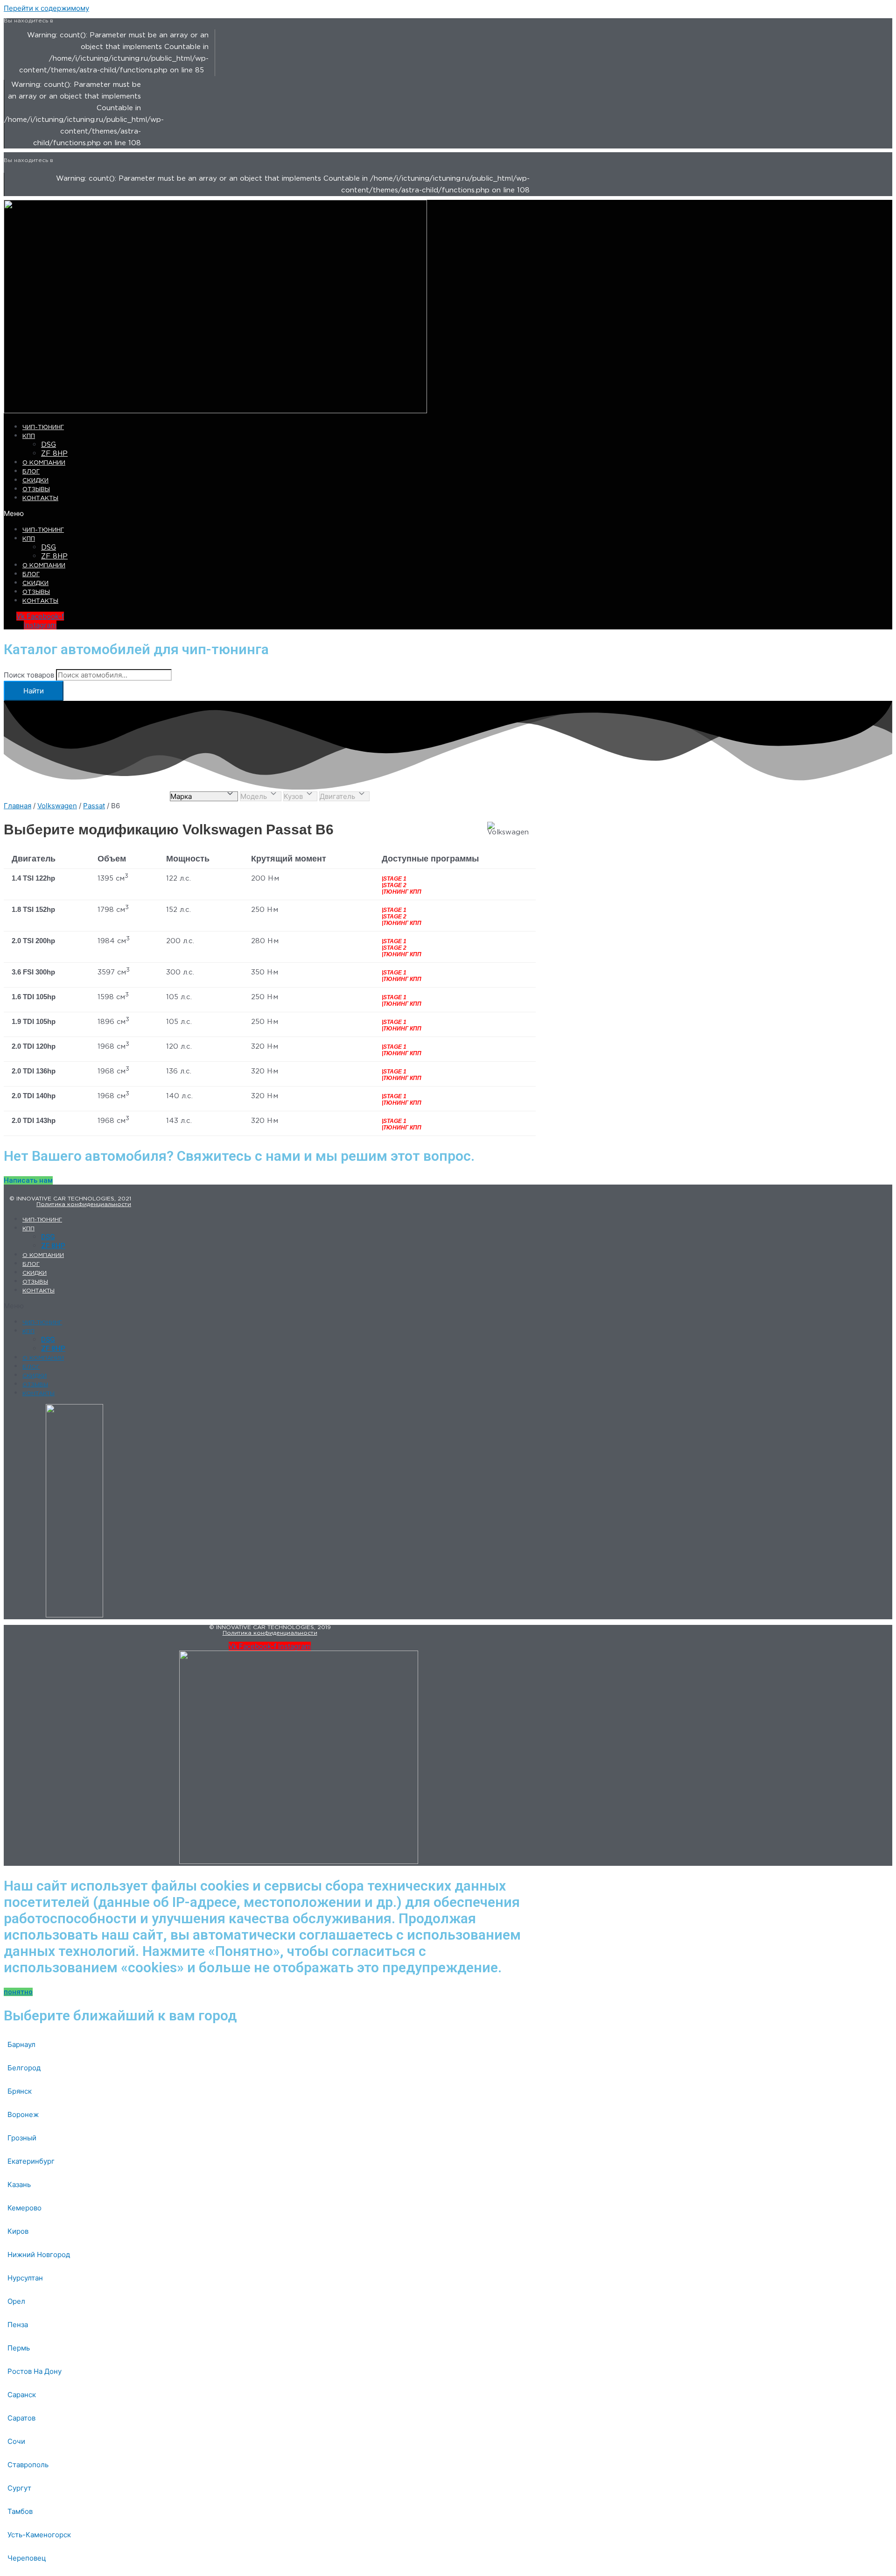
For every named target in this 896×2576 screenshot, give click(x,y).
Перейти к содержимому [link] (46, 8)
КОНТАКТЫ (40, 498)
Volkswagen (57, 806)
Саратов (21, 2418)
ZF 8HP (54, 454)
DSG (49, 445)
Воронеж (23, 2114)
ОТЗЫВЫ (36, 490)
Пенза (18, 2325)
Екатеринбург (31, 2161)
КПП (29, 436)
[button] (190, 513)
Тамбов (20, 2511)
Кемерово (24, 2208)
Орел (16, 2301)
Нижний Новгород (39, 2255)
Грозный (22, 2138)
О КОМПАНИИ (44, 463)
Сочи (16, 2441)
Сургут (19, 2488)
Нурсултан (25, 2278)
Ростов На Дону (35, 2371)
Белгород (24, 2068)
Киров (18, 2231)
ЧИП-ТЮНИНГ (43, 427)
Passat (94, 806)
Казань (19, 2184)
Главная (17, 806)
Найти (34, 691)
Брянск (20, 2091)
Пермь (19, 2348)
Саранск (22, 2395)
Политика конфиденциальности (84, 1204)
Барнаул (21, 2044)
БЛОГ (31, 472)
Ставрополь (28, 2465)
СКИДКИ (35, 481)
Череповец (27, 2558)
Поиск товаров (29, 675)
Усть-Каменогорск (39, 2535)
